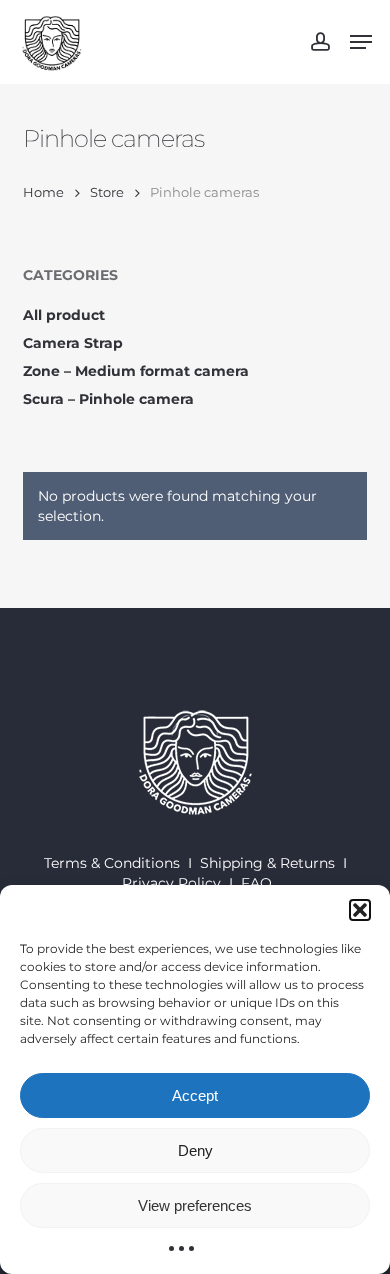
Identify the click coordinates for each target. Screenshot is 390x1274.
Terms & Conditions (112, 863)
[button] (360, 910)
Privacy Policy (171, 883)
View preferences (195, 1205)
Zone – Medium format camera (136, 371)
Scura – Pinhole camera (108, 399)
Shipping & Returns (267, 863)
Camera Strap (73, 343)
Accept (195, 1095)
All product (64, 315)
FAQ (256, 883)
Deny (195, 1150)
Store (107, 192)
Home (43, 192)
